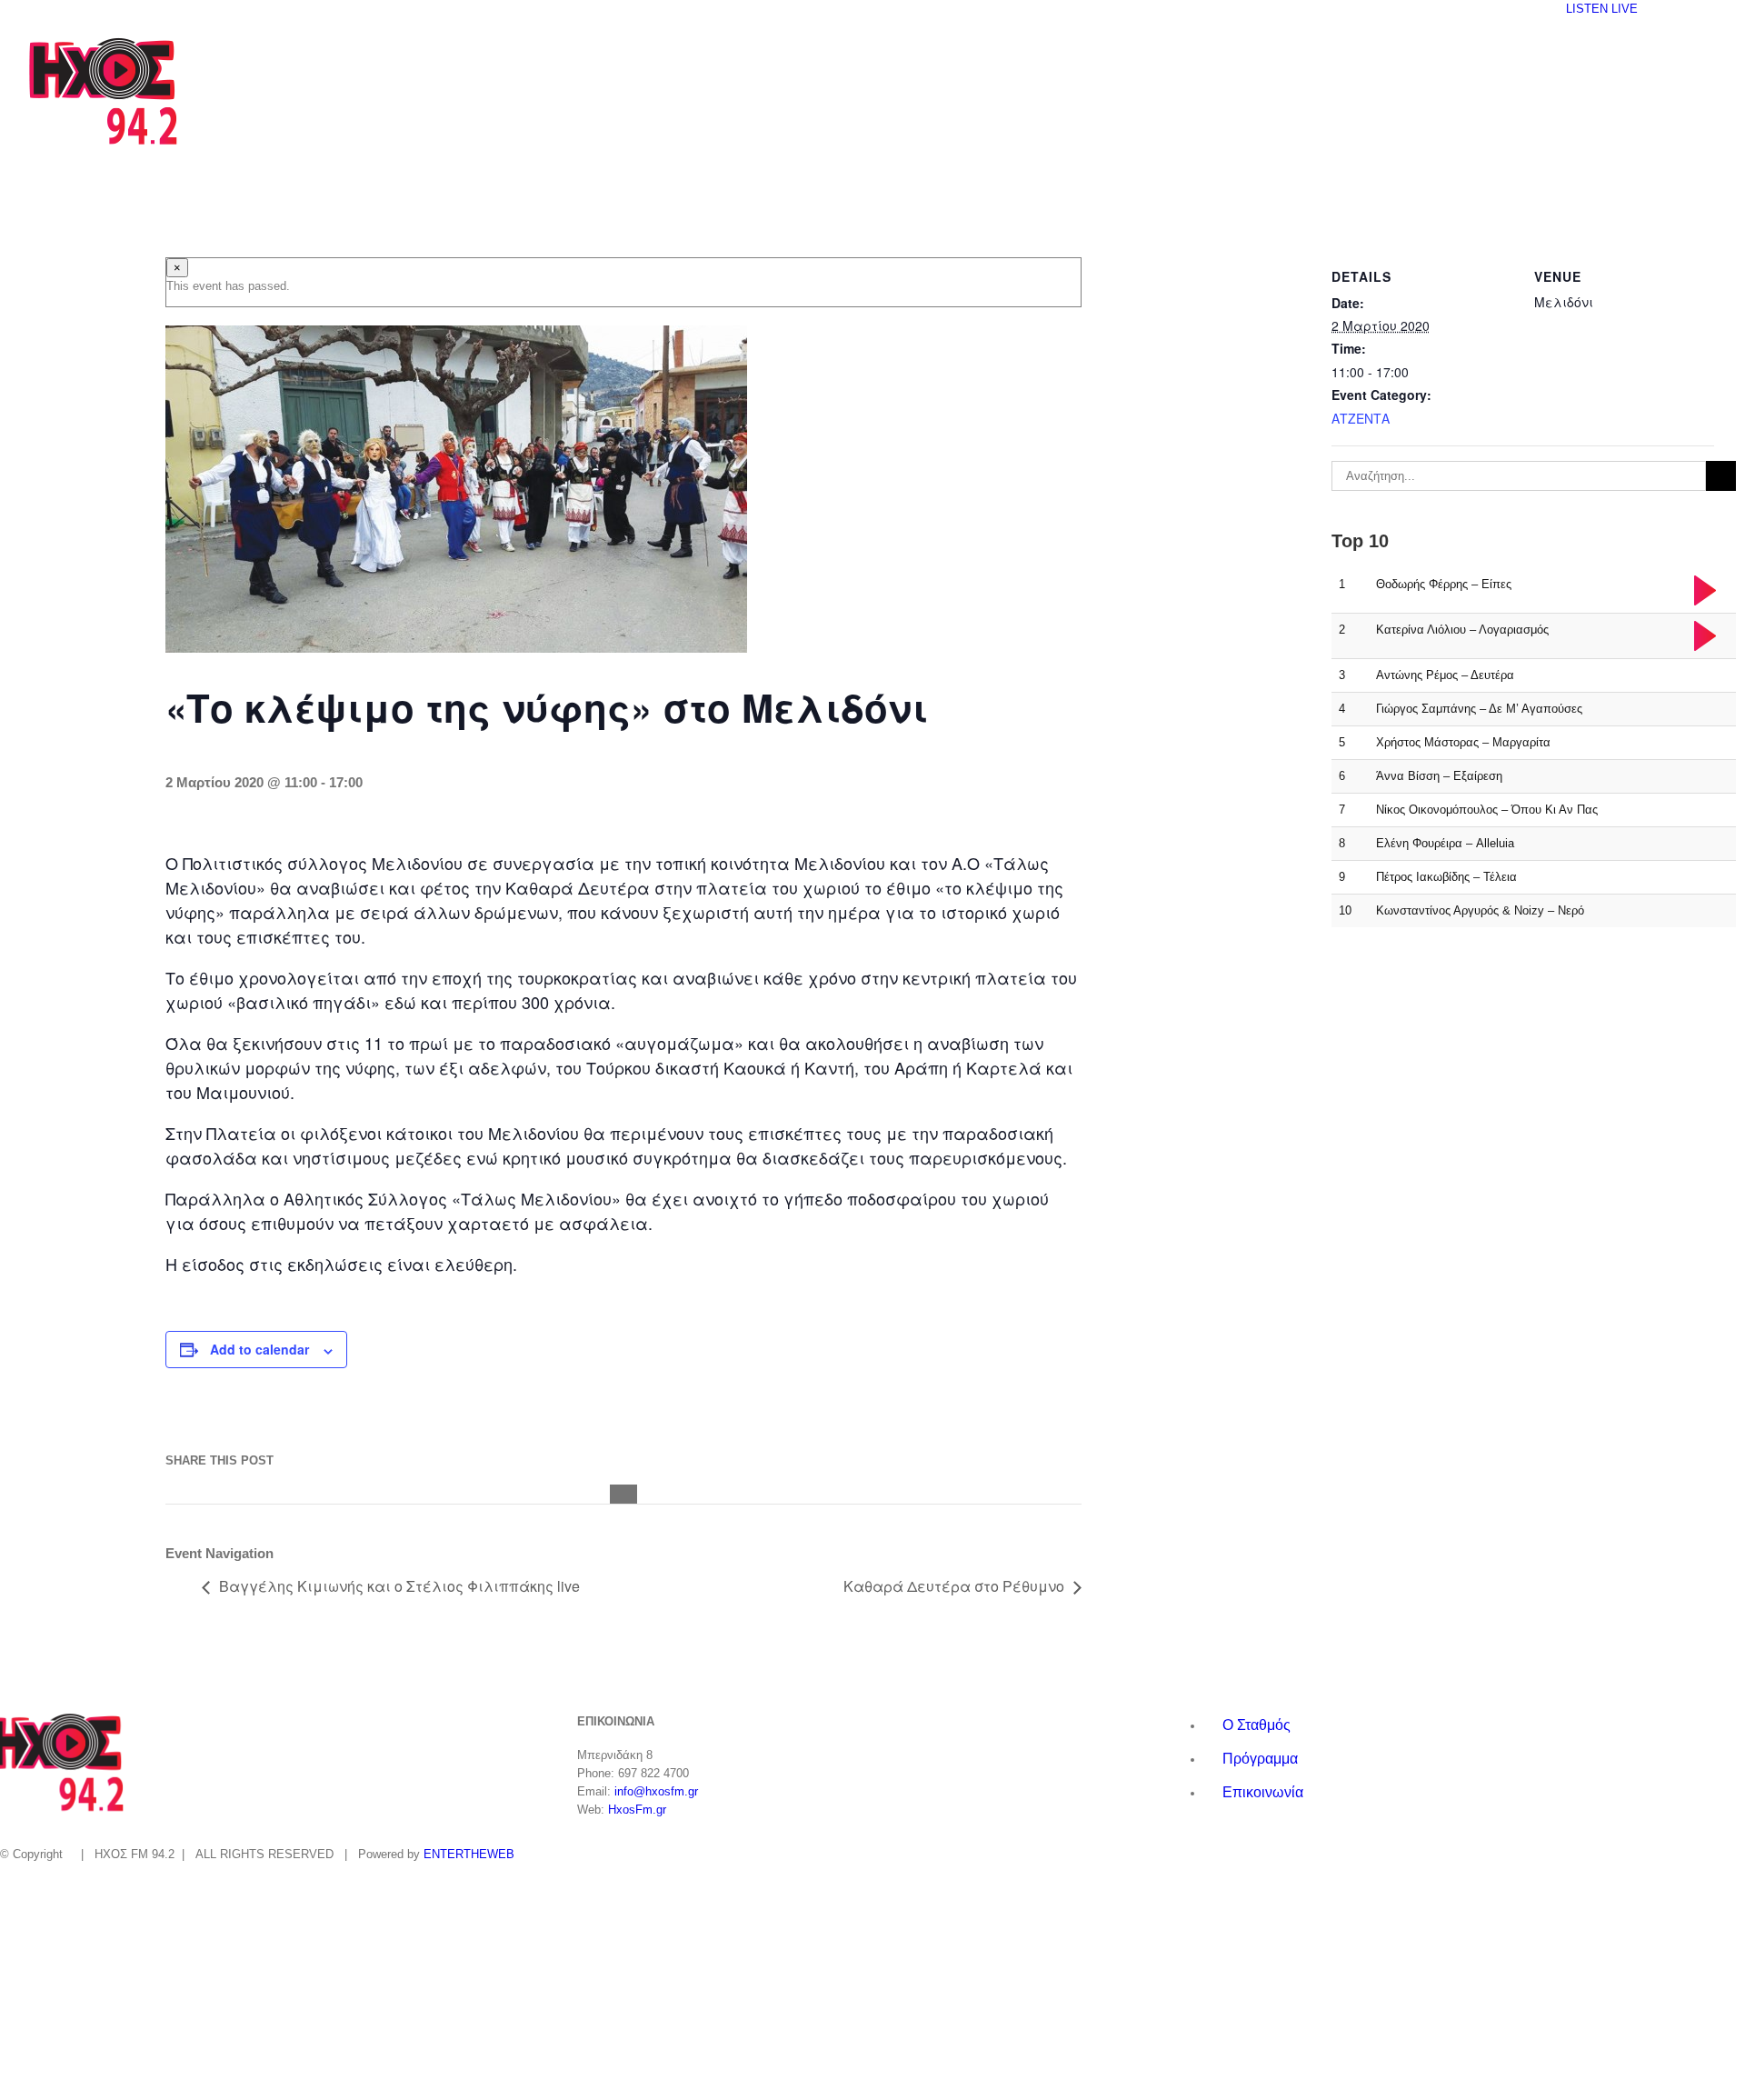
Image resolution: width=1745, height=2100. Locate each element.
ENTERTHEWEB (469, 1854)
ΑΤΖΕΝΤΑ (1361, 418)
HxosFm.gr (637, 1810)
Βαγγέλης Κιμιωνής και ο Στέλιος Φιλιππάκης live (399, 1586)
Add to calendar (259, 1349)
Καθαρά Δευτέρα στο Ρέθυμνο (954, 1586)
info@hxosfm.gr (656, 1791)
